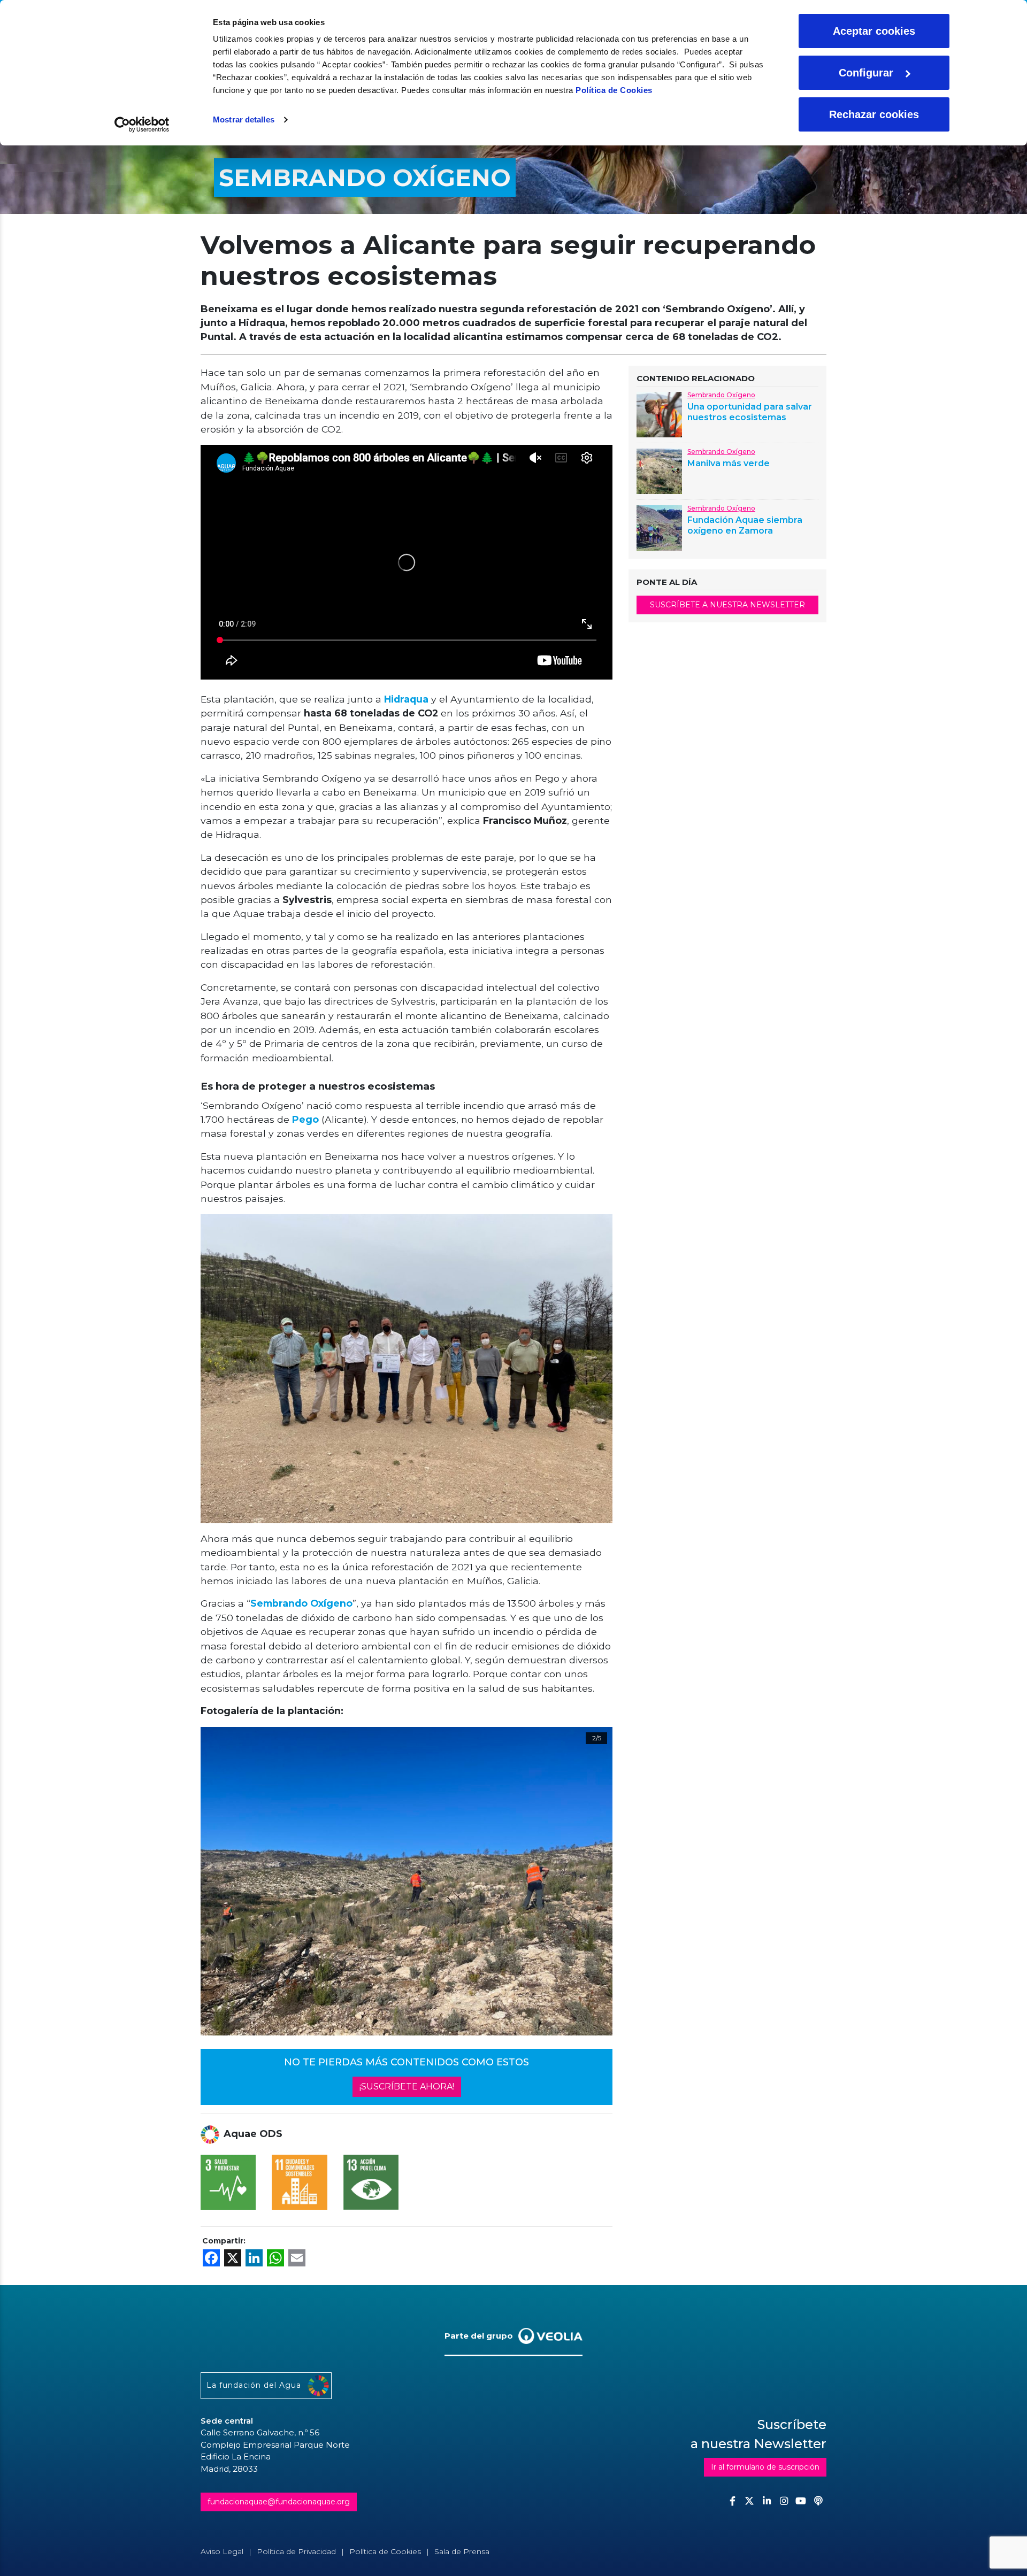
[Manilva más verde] (659, 471)
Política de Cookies (614, 90)
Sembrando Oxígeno (301, 1603)
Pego (305, 1119)
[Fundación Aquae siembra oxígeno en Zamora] (659, 527)
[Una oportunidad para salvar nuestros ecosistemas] (659, 414)
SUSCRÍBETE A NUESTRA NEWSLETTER (727, 605)
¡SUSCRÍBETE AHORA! (407, 2087)
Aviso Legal (222, 2551)
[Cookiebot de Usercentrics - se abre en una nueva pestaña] (142, 125)
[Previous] (231, 1881)
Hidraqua (406, 699)
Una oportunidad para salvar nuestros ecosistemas (750, 412)
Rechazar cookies (874, 114)
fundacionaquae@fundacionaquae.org (279, 2502)
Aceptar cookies (874, 31)
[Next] (591, 1881)
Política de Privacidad (296, 2551)
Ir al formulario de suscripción (765, 2467)
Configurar (866, 73)
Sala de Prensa (462, 2551)
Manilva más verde (729, 463)
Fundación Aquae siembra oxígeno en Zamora (745, 525)
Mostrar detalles (244, 119)
